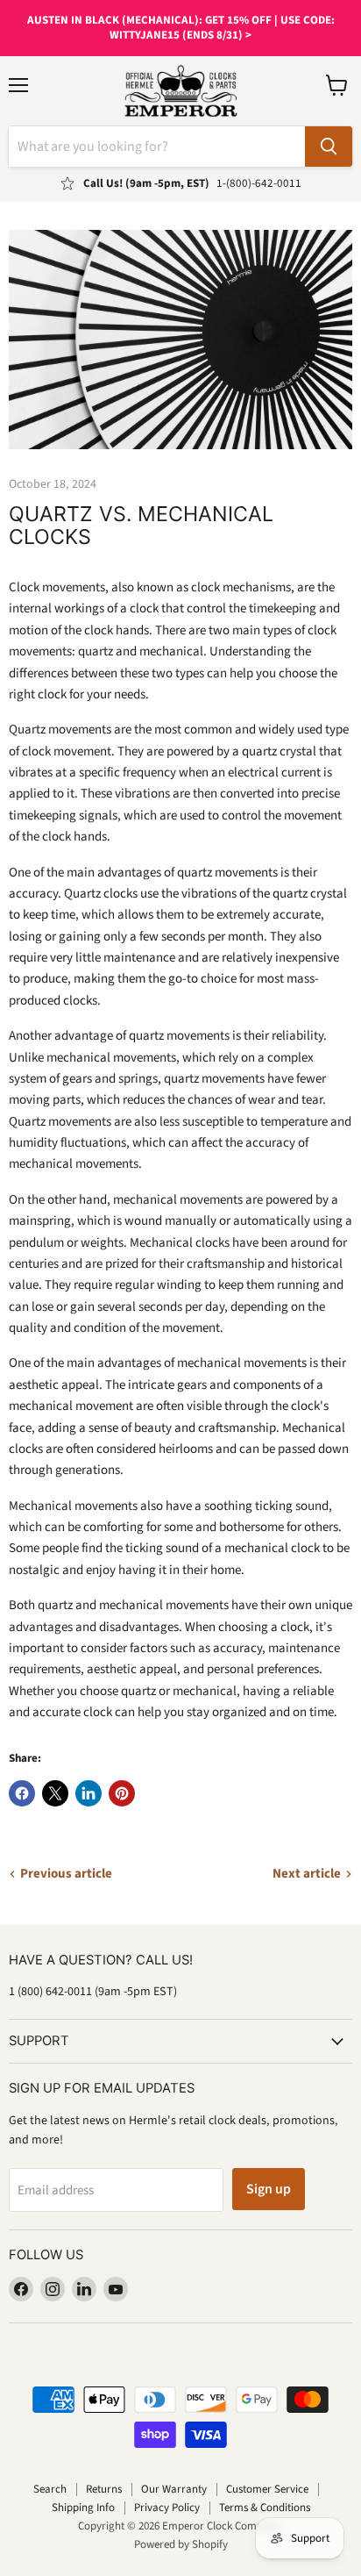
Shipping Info (83, 2508)
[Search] (329, 147)
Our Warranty (174, 2489)
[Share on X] (55, 1793)
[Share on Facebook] (22, 1793)
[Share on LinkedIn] (88, 1793)
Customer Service (267, 2489)
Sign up (269, 2189)
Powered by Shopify (181, 2544)
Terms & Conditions (265, 2508)
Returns (104, 2489)
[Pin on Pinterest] (122, 1793)
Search (50, 2489)
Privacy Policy (167, 2508)
